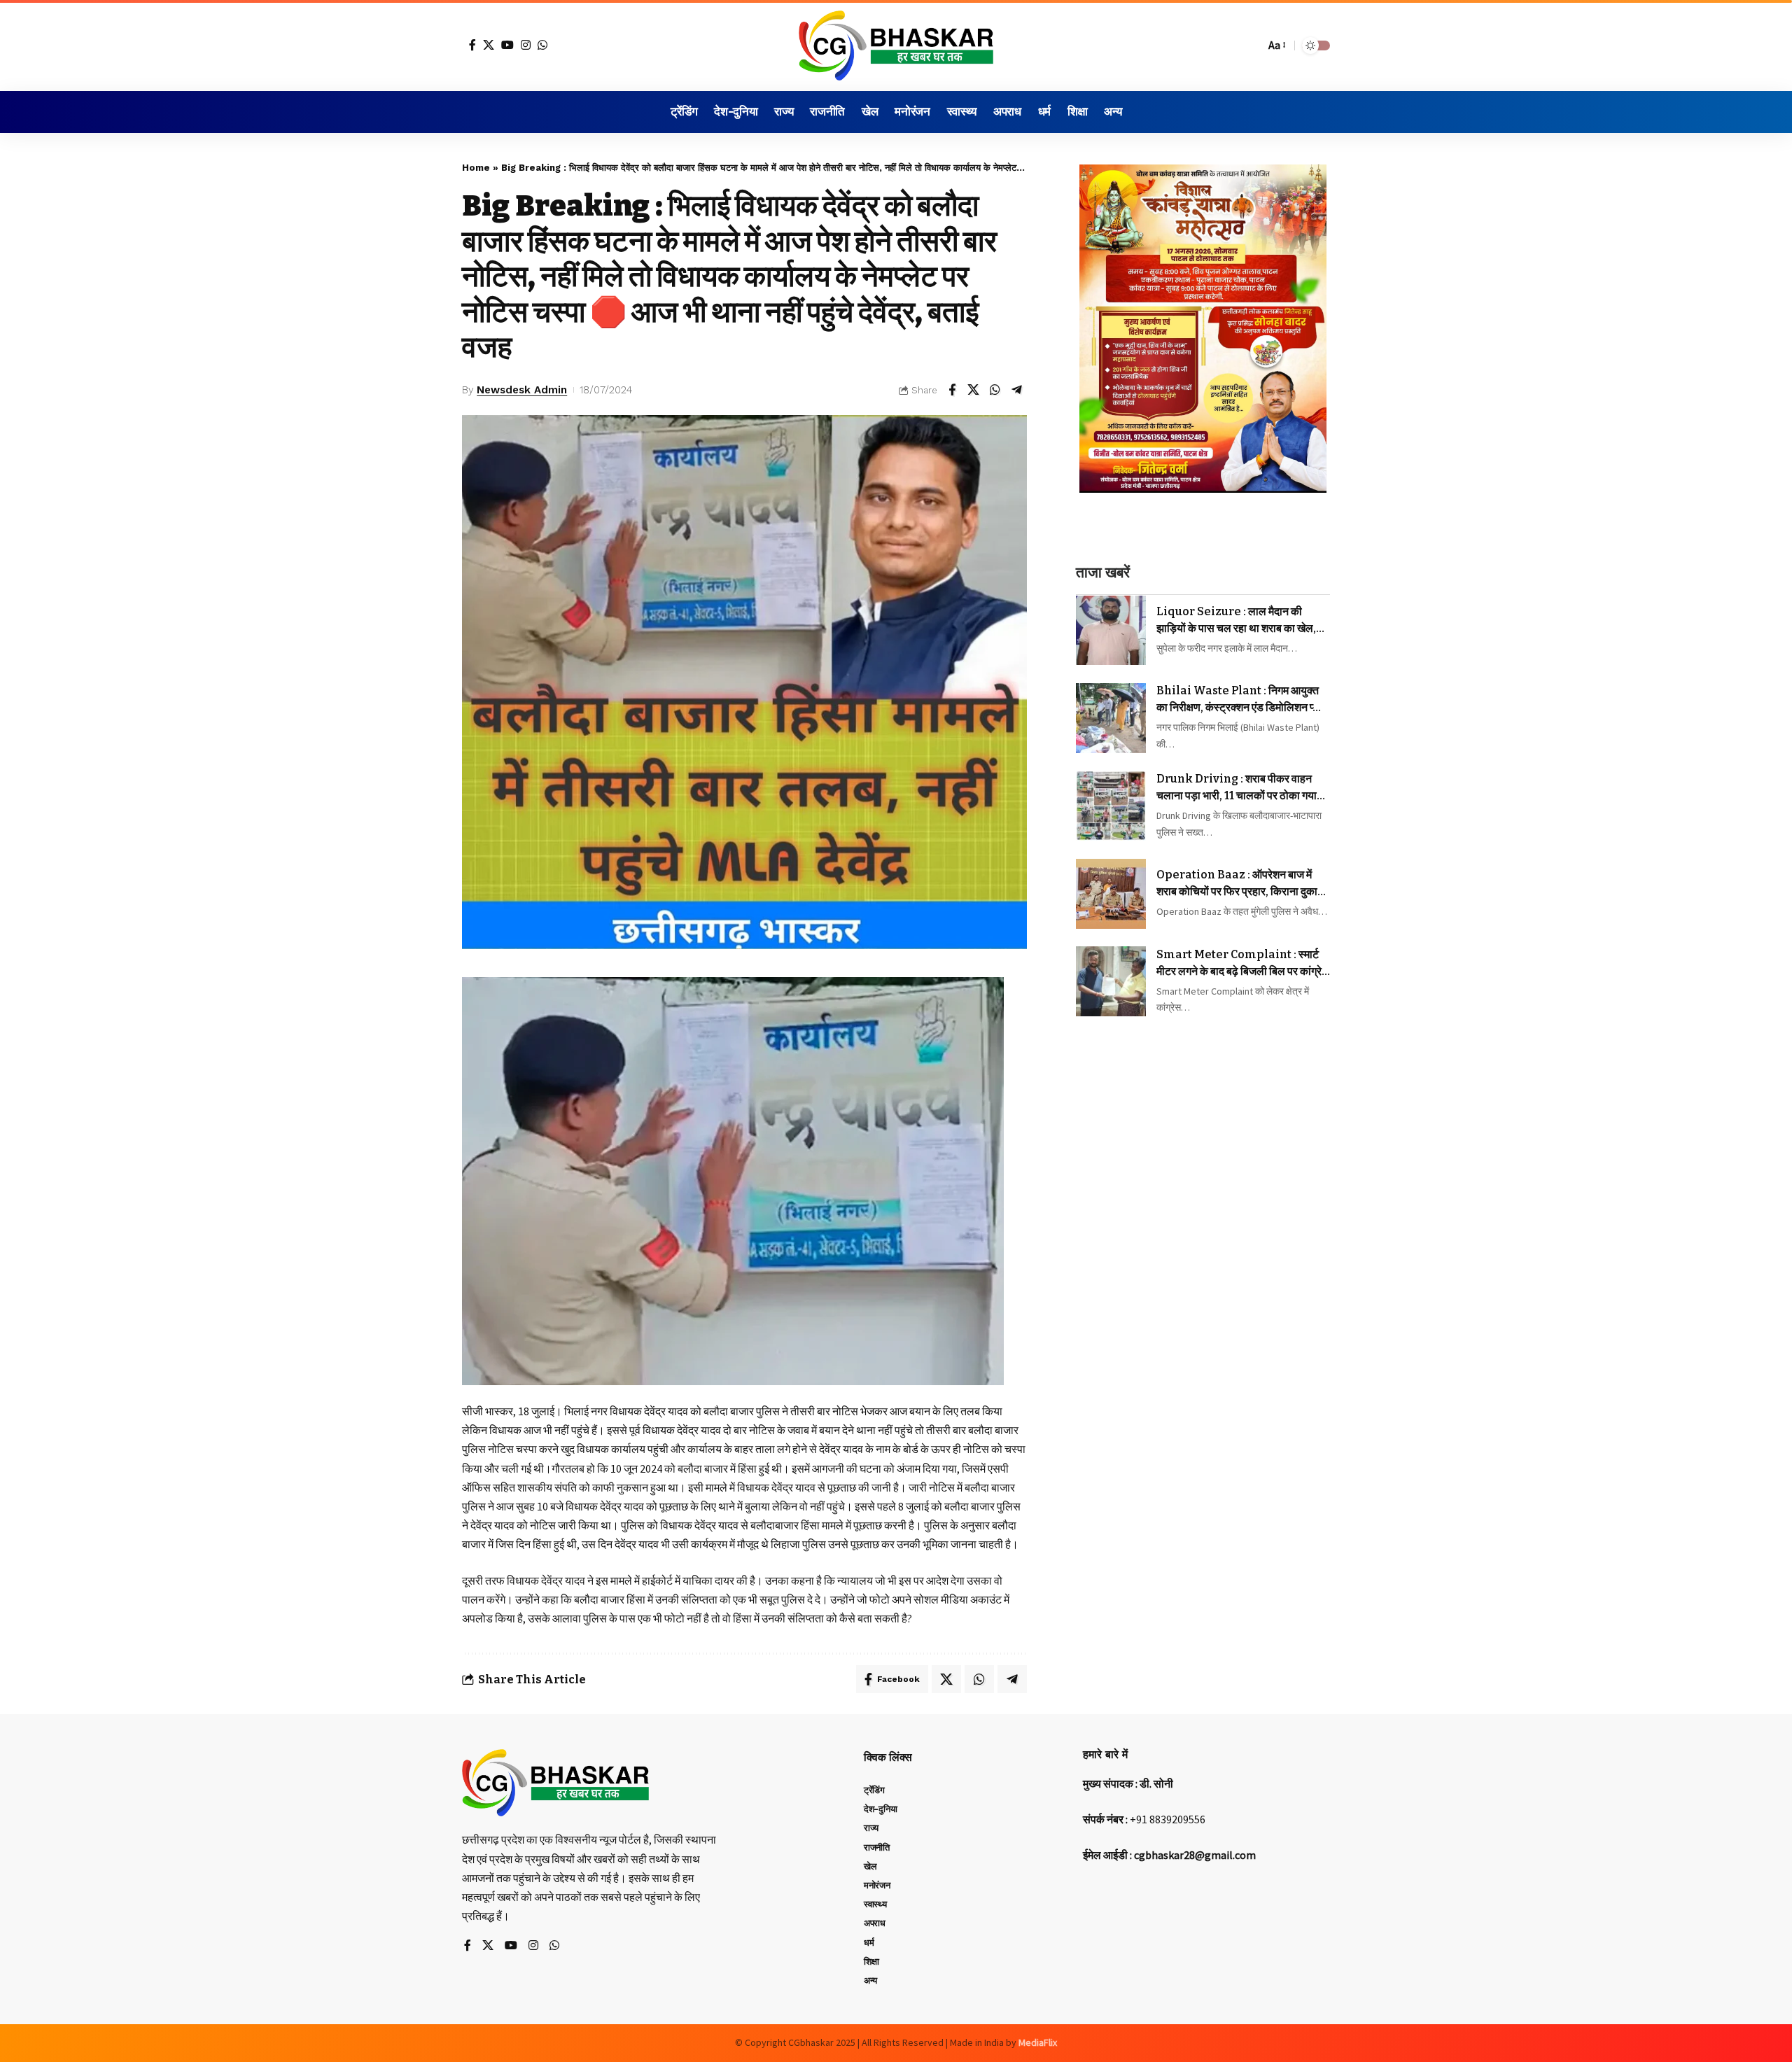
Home (476, 168)
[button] (1251, 45)
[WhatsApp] (542, 45)
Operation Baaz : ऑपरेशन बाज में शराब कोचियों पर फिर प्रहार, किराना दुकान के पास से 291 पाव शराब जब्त (1240, 885)
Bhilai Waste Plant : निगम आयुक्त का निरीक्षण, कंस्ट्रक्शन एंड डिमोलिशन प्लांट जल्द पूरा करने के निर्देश (1243, 701)
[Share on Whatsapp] (995, 390)
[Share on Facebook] (952, 390)
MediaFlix (1038, 2042)
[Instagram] (526, 45)
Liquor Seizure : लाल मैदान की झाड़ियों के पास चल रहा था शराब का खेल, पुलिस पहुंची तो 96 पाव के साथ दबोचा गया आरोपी (1238, 621)
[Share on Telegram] (1017, 390)
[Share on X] (974, 390)
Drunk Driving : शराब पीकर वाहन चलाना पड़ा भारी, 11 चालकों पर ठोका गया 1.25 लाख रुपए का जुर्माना (1237, 788)
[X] (489, 45)
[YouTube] (507, 45)
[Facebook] (472, 45)
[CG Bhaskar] (896, 45)
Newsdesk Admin (522, 390)
